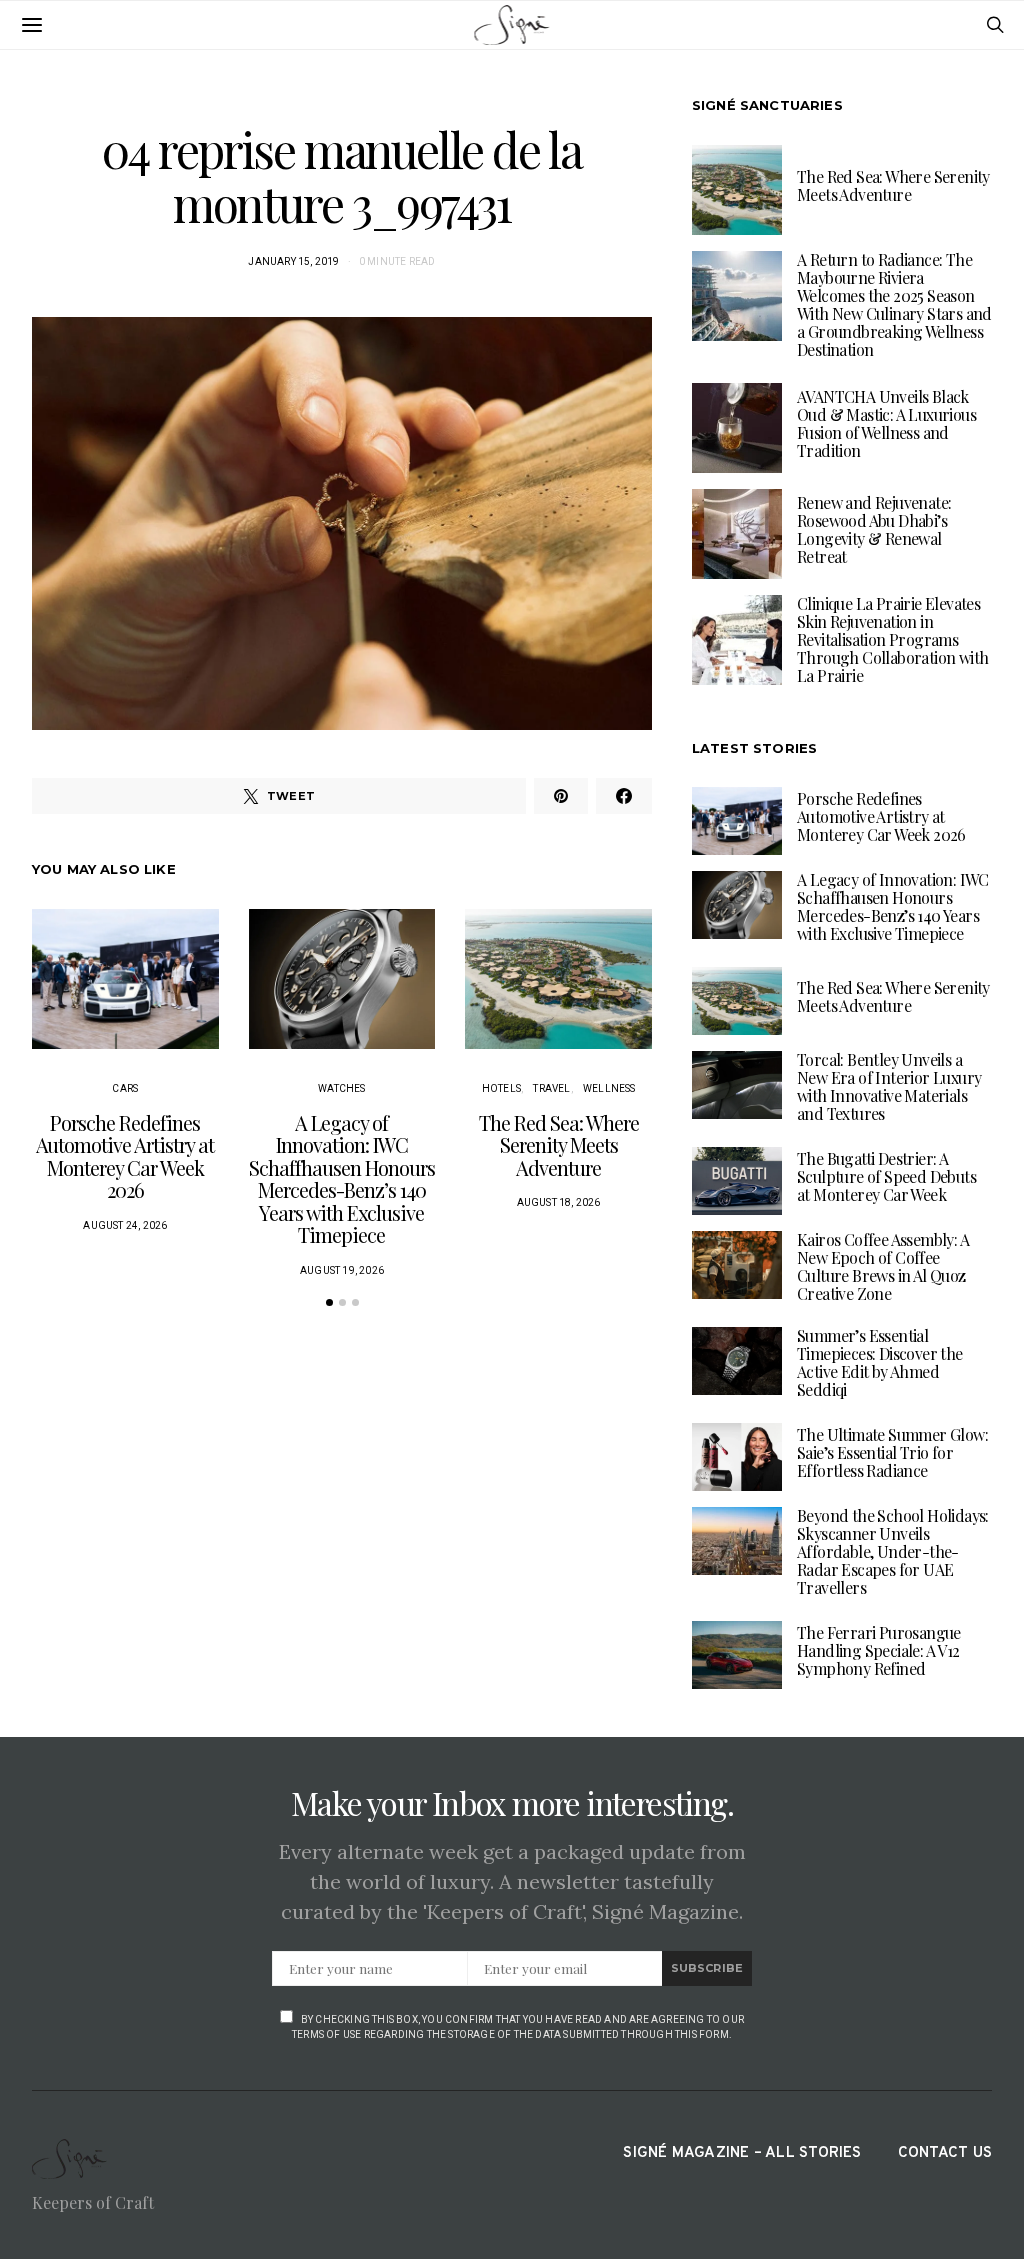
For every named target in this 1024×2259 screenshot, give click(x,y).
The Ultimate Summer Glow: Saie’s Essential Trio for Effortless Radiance (892, 1452)
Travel (551, 1088)
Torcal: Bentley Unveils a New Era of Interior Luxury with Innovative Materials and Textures (889, 1086)
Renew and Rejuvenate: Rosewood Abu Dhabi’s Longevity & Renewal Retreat (874, 529)
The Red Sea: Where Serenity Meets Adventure (559, 1145)
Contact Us (945, 2153)
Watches (341, 1088)
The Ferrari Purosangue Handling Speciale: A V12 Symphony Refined (879, 1650)
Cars (125, 1088)
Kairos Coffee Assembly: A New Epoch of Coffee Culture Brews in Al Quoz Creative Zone (883, 1266)
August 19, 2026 (342, 1270)
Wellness (609, 1088)
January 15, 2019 (293, 261)
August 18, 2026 (559, 1202)
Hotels (501, 1088)
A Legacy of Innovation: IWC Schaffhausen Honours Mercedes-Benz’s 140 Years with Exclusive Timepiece (342, 1179)
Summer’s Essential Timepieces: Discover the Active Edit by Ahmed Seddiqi (880, 1362)
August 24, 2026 (125, 1225)
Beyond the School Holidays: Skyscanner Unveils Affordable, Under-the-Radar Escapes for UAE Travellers (893, 1551)
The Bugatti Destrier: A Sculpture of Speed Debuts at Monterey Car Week (886, 1176)
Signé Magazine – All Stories (742, 2153)
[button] (329, 1302)
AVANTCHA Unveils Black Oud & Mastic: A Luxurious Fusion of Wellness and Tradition (886, 423)
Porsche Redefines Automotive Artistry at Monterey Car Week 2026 (125, 1156)
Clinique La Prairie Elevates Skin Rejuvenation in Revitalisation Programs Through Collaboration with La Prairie (892, 639)
